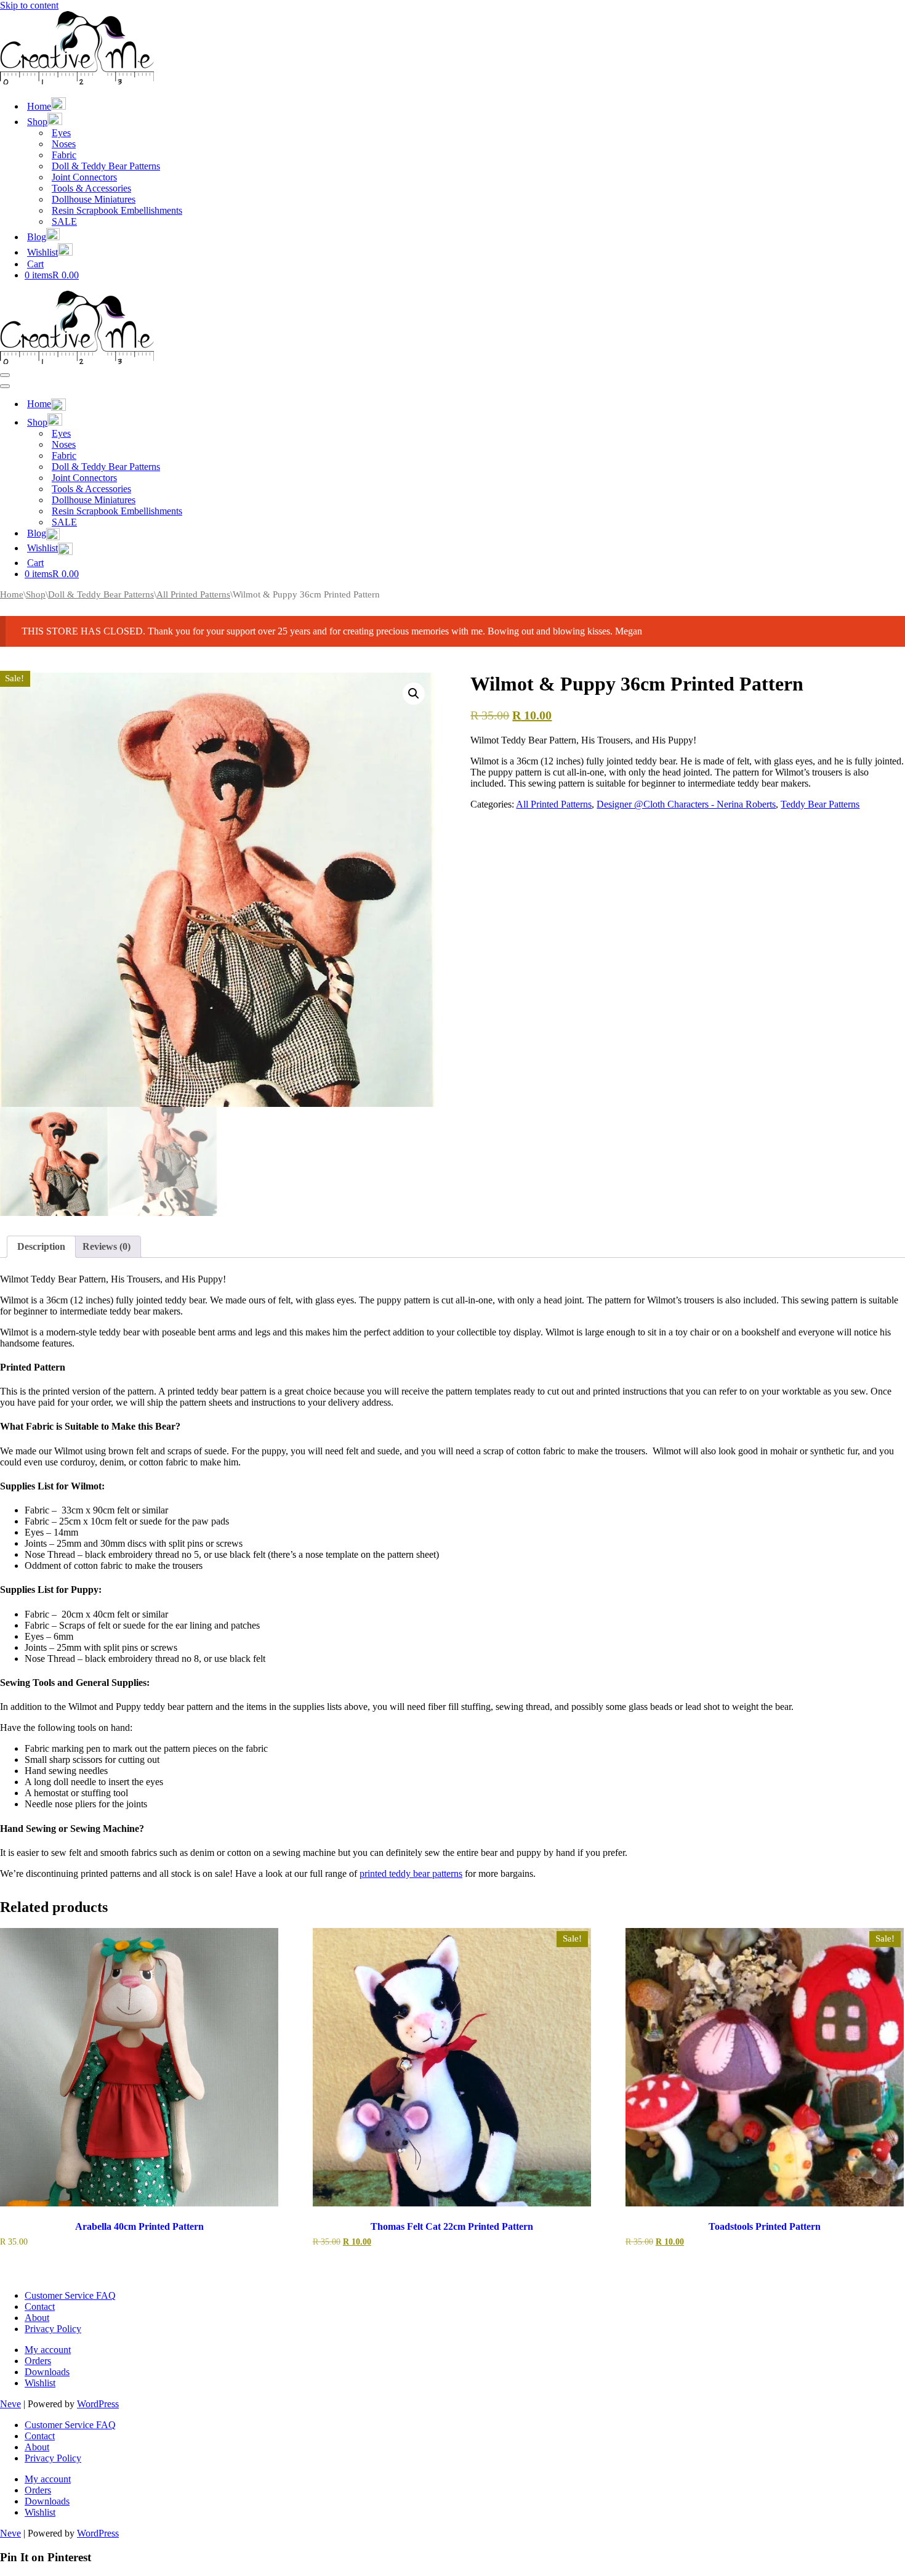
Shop (36, 594)
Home (12, 594)
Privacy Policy (53, 2329)
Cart (35, 264)
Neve (10, 2404)
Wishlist (40, 2383)
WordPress (98, 2404)
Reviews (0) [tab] (107, 1246)
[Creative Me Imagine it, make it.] (77, 81)
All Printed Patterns (193, 594)
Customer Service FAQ (70, 2295)
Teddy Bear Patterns (820, 804)
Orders (38, 2361)
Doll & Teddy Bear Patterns (106, 166)
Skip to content (29, 5)
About (37, 2318)
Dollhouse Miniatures (94, 199)
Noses (64, 144)
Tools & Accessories (91, 188)
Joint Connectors (84, 177)
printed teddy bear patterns (411, 1873)
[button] (414, 694)
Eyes (61, 133)
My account (48, 2350)
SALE (64, 221)
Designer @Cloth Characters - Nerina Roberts (686, 804)
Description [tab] (41, 1246)
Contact (40, 2307)
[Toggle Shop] (215, 421)
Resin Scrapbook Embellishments (117, 210)
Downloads (47, 2372)
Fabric (64, 155)
